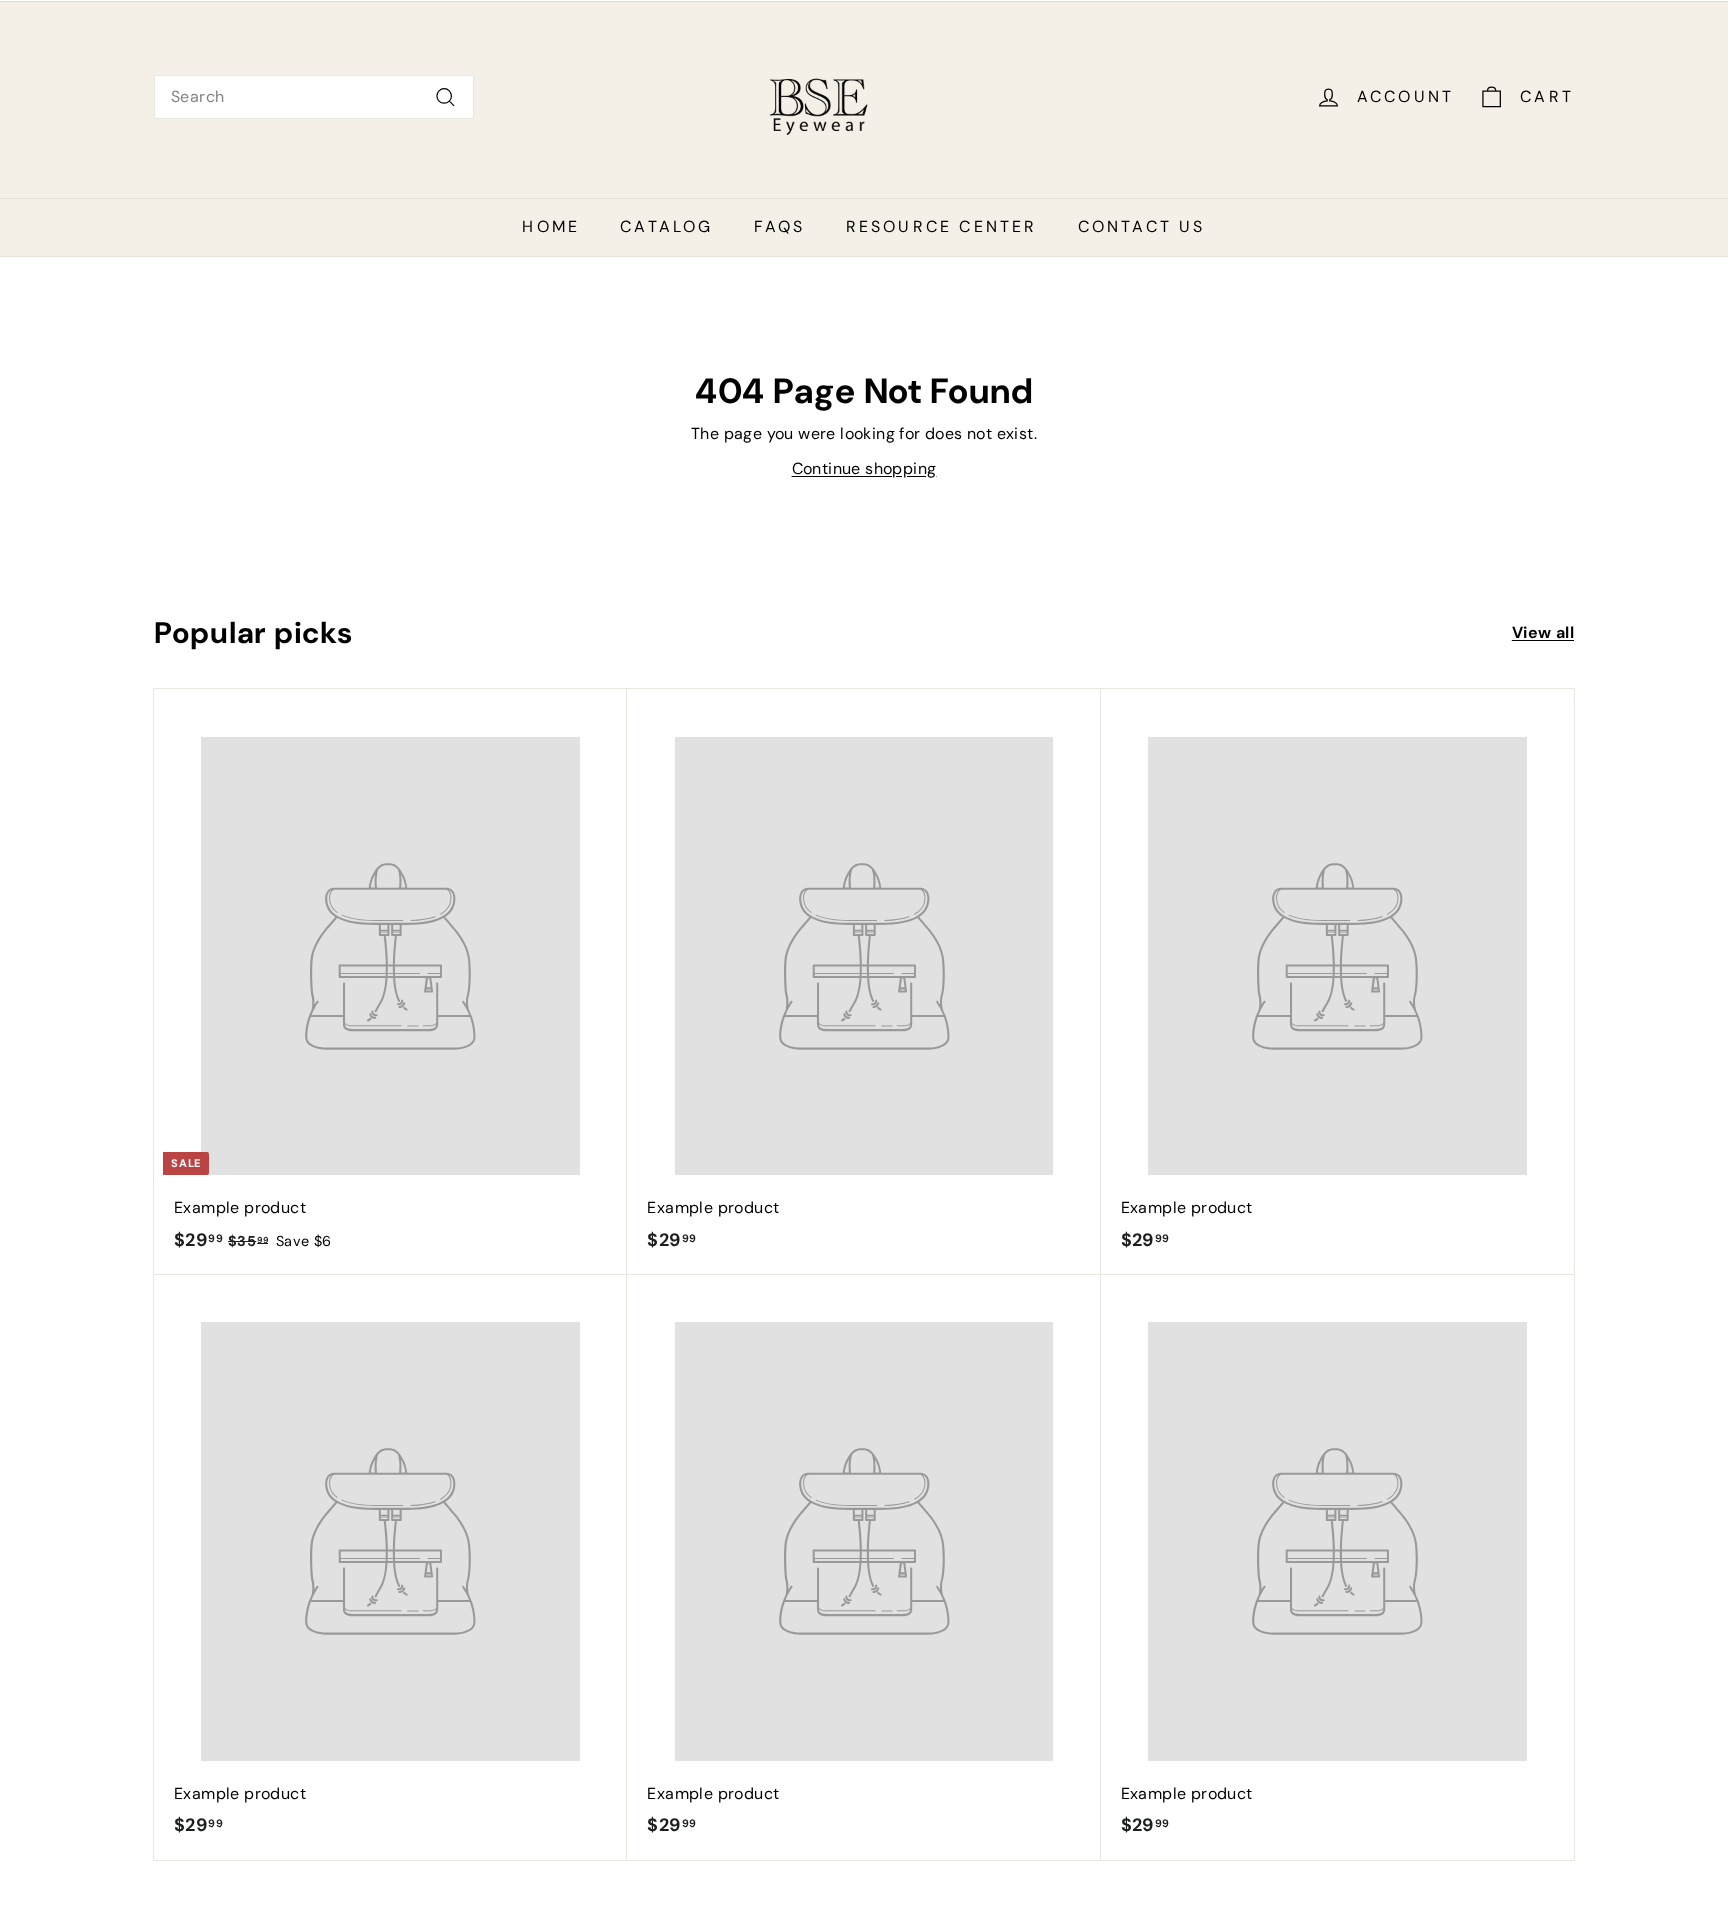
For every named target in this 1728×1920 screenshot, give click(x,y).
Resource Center (942, 226)
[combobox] (314, 97)
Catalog (666, 226)
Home (551, 226)
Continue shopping (864, 468)
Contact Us (1142, 226)
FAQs (780, 226)
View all (1543, 632)
